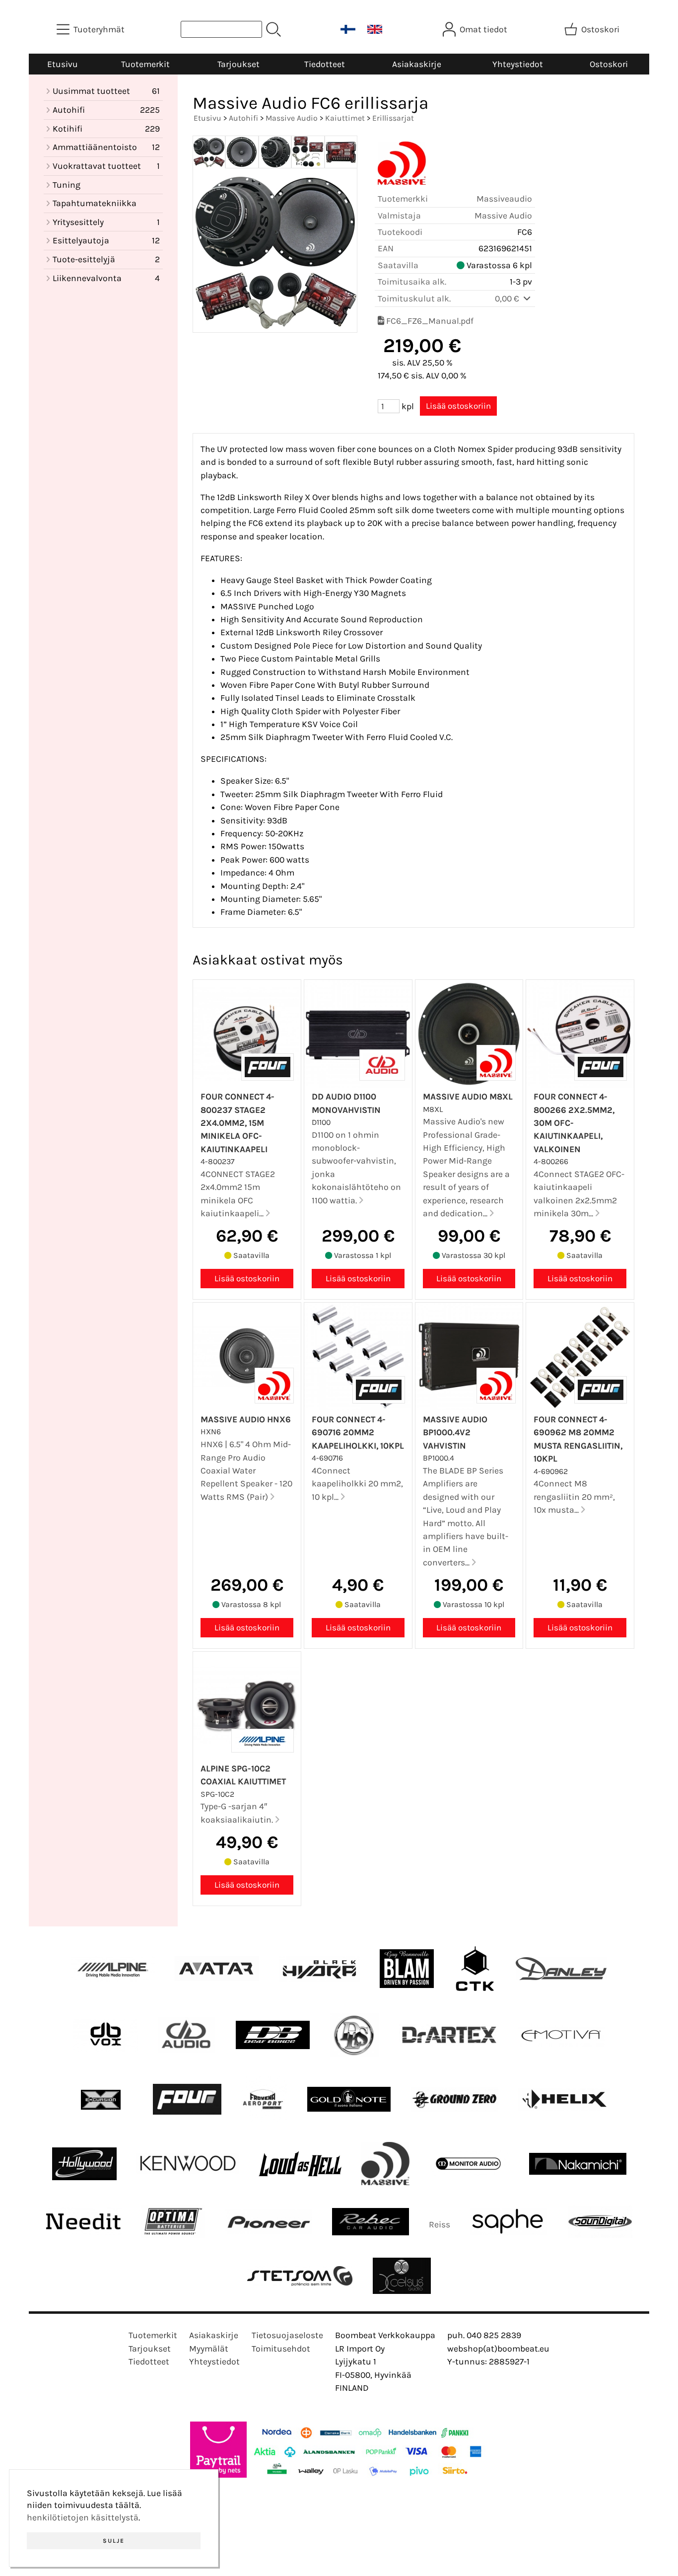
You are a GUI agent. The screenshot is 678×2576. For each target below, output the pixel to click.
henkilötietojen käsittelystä (83, 2517)
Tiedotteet (325, 64)
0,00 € (508, 298)
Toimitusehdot (281, 2349)
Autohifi (243, 118)
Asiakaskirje (417, 64)
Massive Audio (292, 118)
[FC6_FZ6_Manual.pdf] (381, 321)
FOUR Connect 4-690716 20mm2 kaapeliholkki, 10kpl (358, 1433)
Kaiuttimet (345, 118)
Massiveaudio (504, 199)
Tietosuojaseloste (287, 2335)
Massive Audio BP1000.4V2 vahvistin (455, 1433)
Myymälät (209, 2349)
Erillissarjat (393, 118)
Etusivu (63, 64)
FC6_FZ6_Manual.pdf (430, 321)
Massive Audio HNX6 (246, 1419)
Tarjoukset (238, 64)
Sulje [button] (114, 2541)
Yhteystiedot (518, 64)
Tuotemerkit (145, 64)
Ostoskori (609, 64)
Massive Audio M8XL (468, 1097)
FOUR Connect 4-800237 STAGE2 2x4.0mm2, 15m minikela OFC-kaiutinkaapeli (237, 1123)
